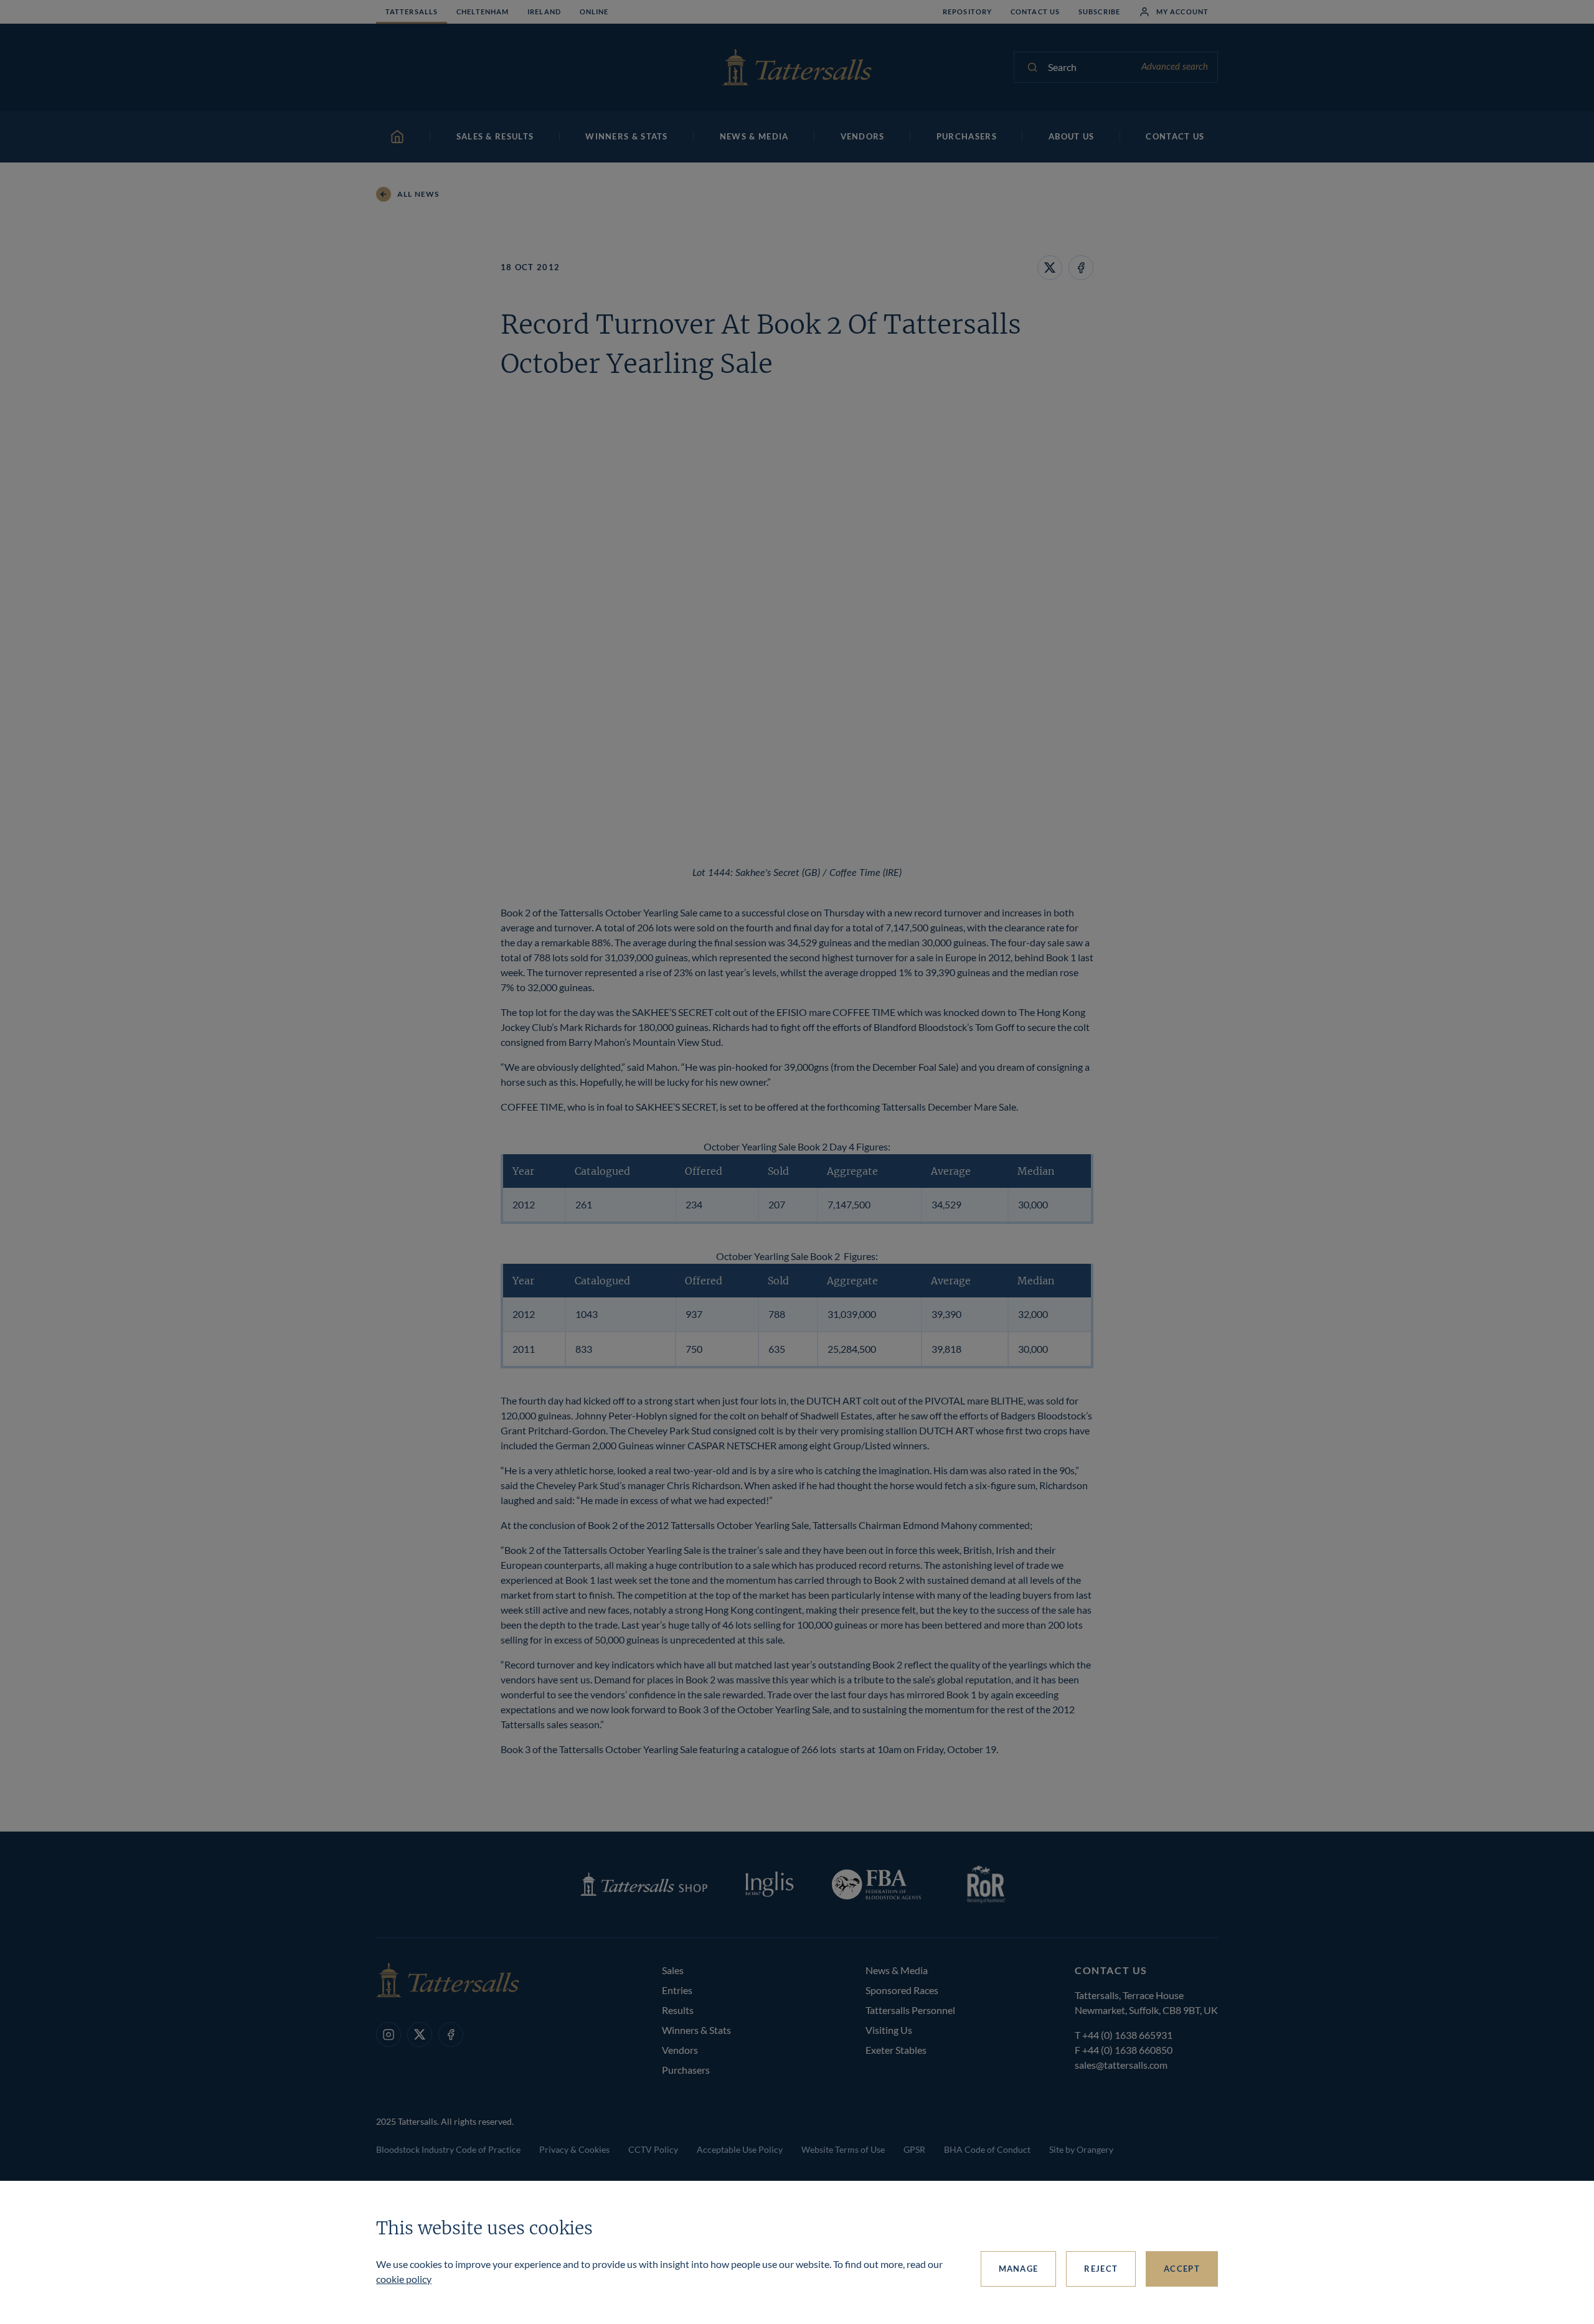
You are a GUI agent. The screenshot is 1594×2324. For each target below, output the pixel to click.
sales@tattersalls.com (1121, 2065)
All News (418, 194)
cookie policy (404, 2279)
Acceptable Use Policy (740, 2149)
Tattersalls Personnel (910, 2010)
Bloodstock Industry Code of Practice (448, 2149)
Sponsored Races (902, 1990)
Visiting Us (889, 2030)
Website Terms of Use (843, 2149)
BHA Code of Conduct (987, 2149)
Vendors (680, 2050)
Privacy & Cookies (574, 2149)
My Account (1182, 12)
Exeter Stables (896, 2050)
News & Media (897, 1970)
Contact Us (1035, 12)
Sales (673, 1970)
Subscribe (1099, 12)
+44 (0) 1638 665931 (1127, 2035)
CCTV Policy (653, 2149)
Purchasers (686, 2070)
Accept (1182, 2269)
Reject (1101, 2269)
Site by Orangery (1081, 2149)
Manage (1019, 2269)
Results (678, 2010)
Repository (967, 12)
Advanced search (1175, 67)
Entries (677, 1990)
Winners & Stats (696, 2030)
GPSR (914, 2149)
